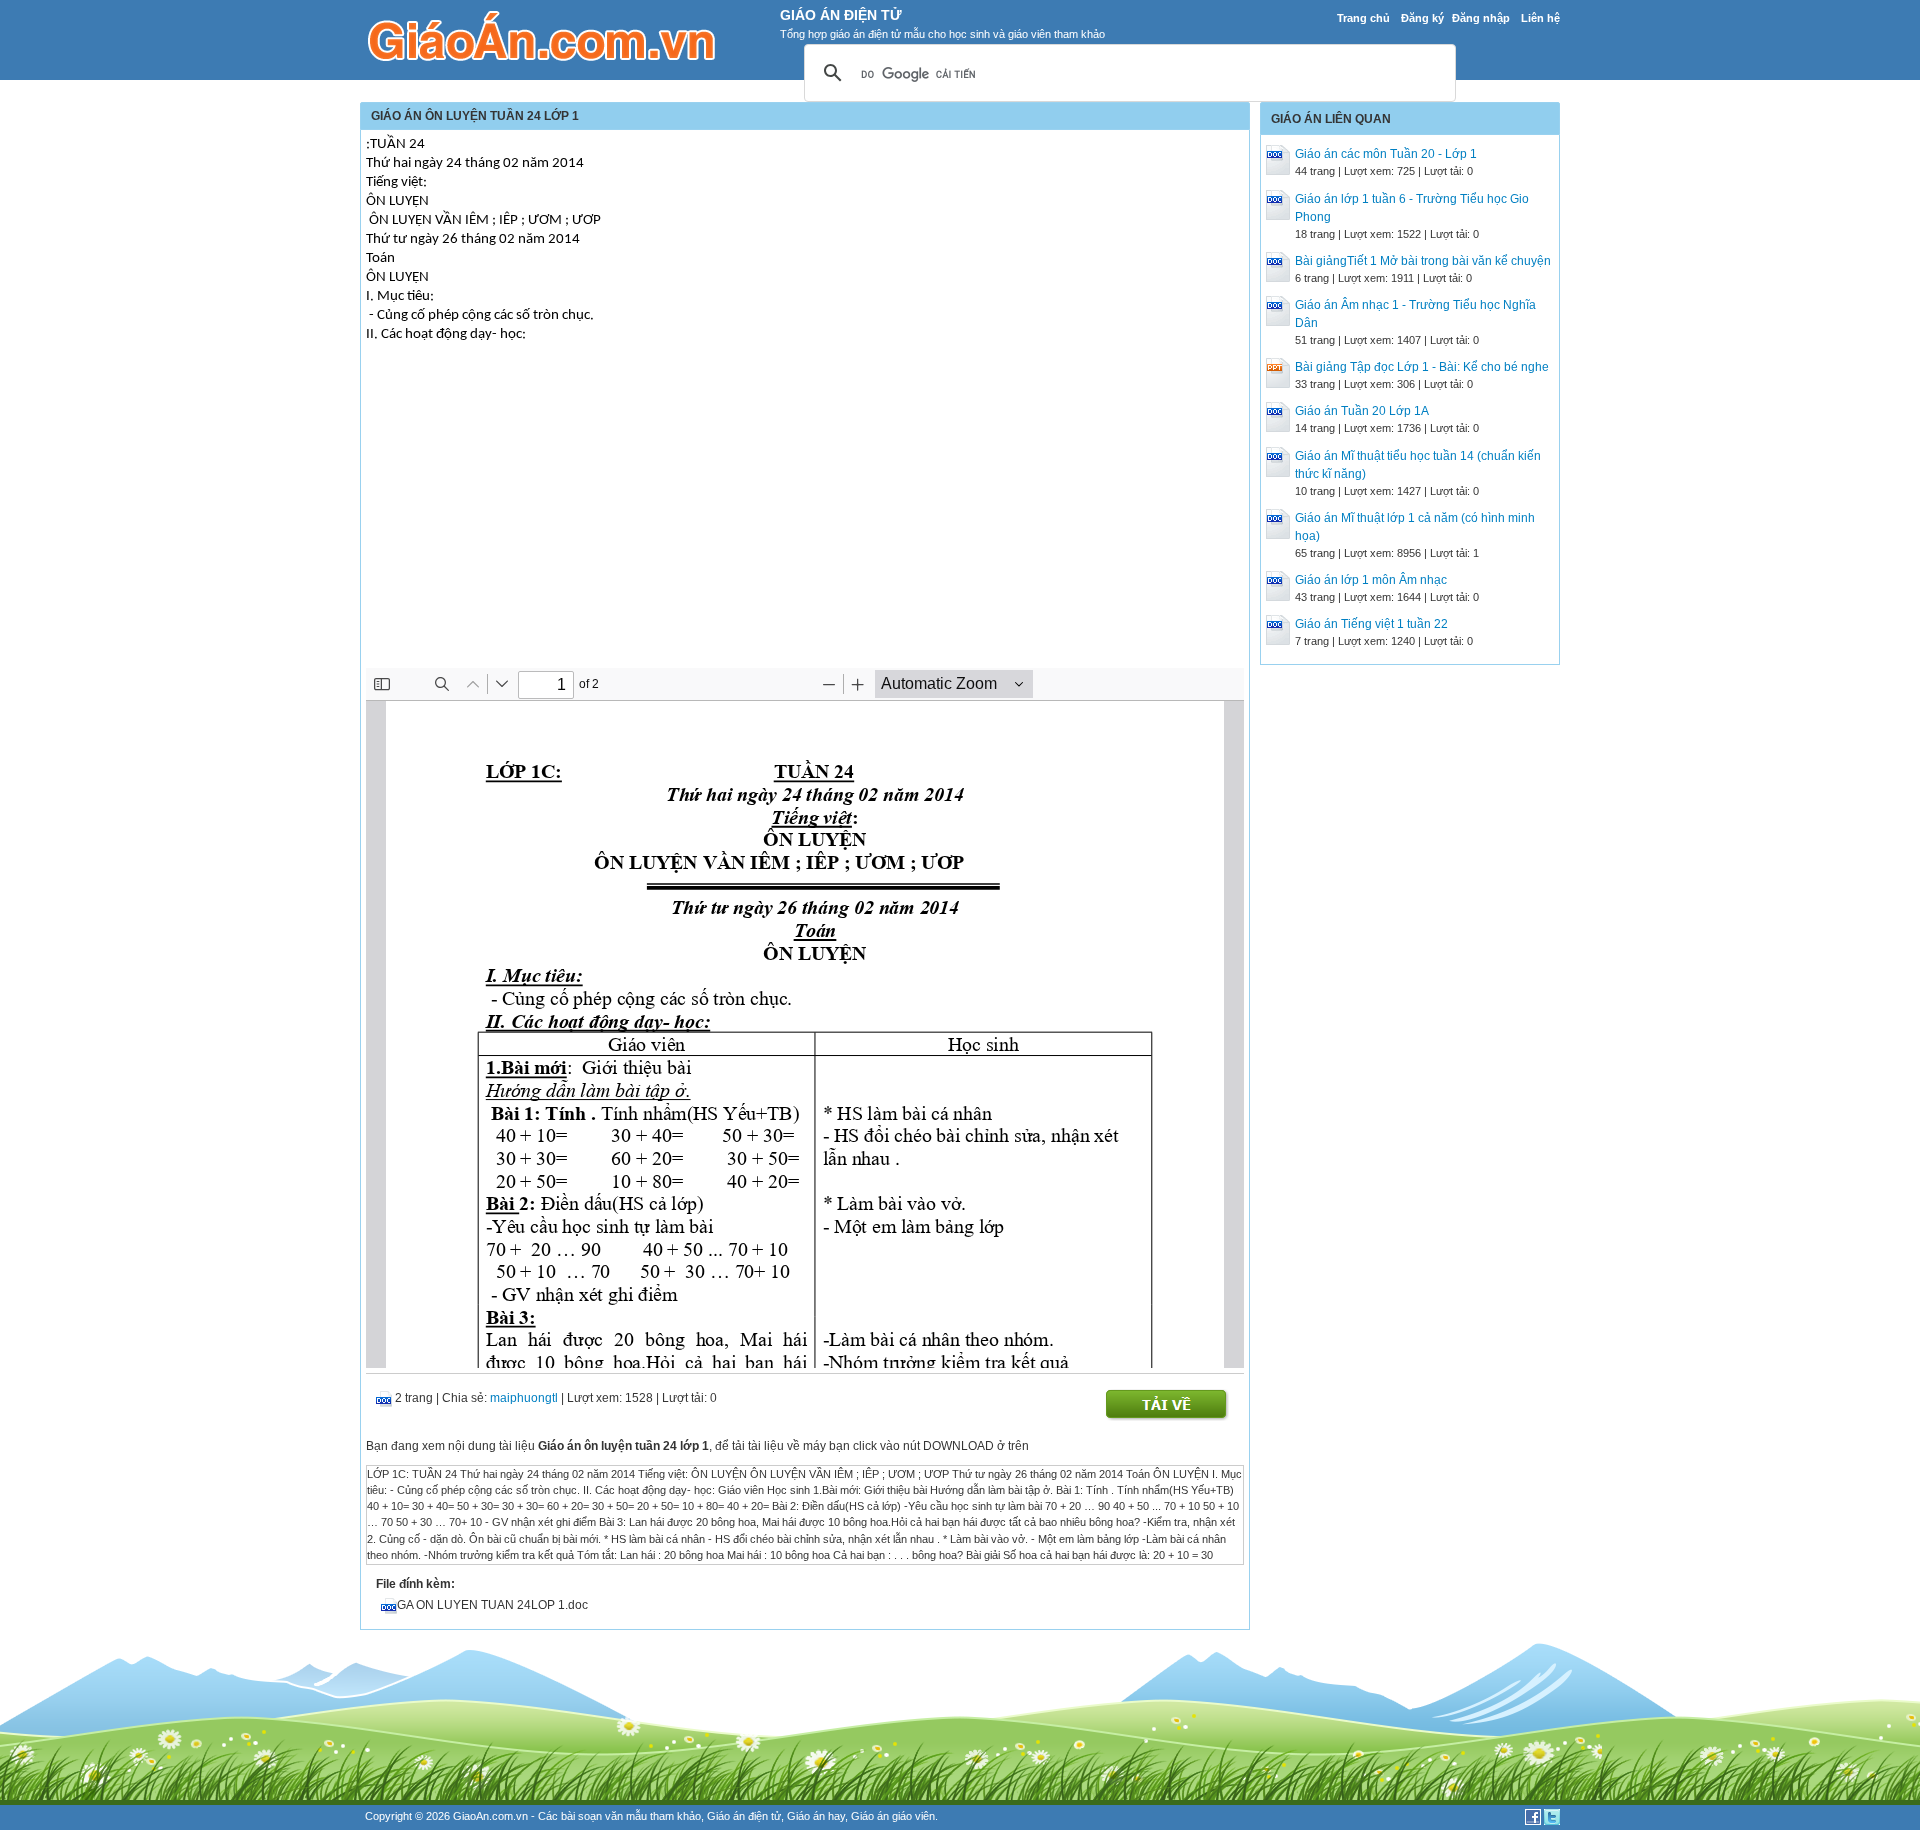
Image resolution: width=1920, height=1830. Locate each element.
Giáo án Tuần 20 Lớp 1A (1362, 411)
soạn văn (600, 1816)
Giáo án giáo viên (893, 1816)
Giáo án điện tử (744, 1816)
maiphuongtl (524, 1398)
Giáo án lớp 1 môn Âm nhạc (1371, 580)
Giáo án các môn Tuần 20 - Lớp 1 (1386, 154)
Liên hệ (1540, 18)
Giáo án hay (816, 1816)
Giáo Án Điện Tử (841, 15)
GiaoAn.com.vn (490, 1816)
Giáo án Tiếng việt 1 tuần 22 (1371, 624)
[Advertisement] (805, 518)
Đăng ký (1422, 18)
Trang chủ (1363, 18)
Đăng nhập (1481, 18)
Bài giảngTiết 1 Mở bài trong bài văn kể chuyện (1423, 261)
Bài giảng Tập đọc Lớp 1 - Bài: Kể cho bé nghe (1422, 367)
